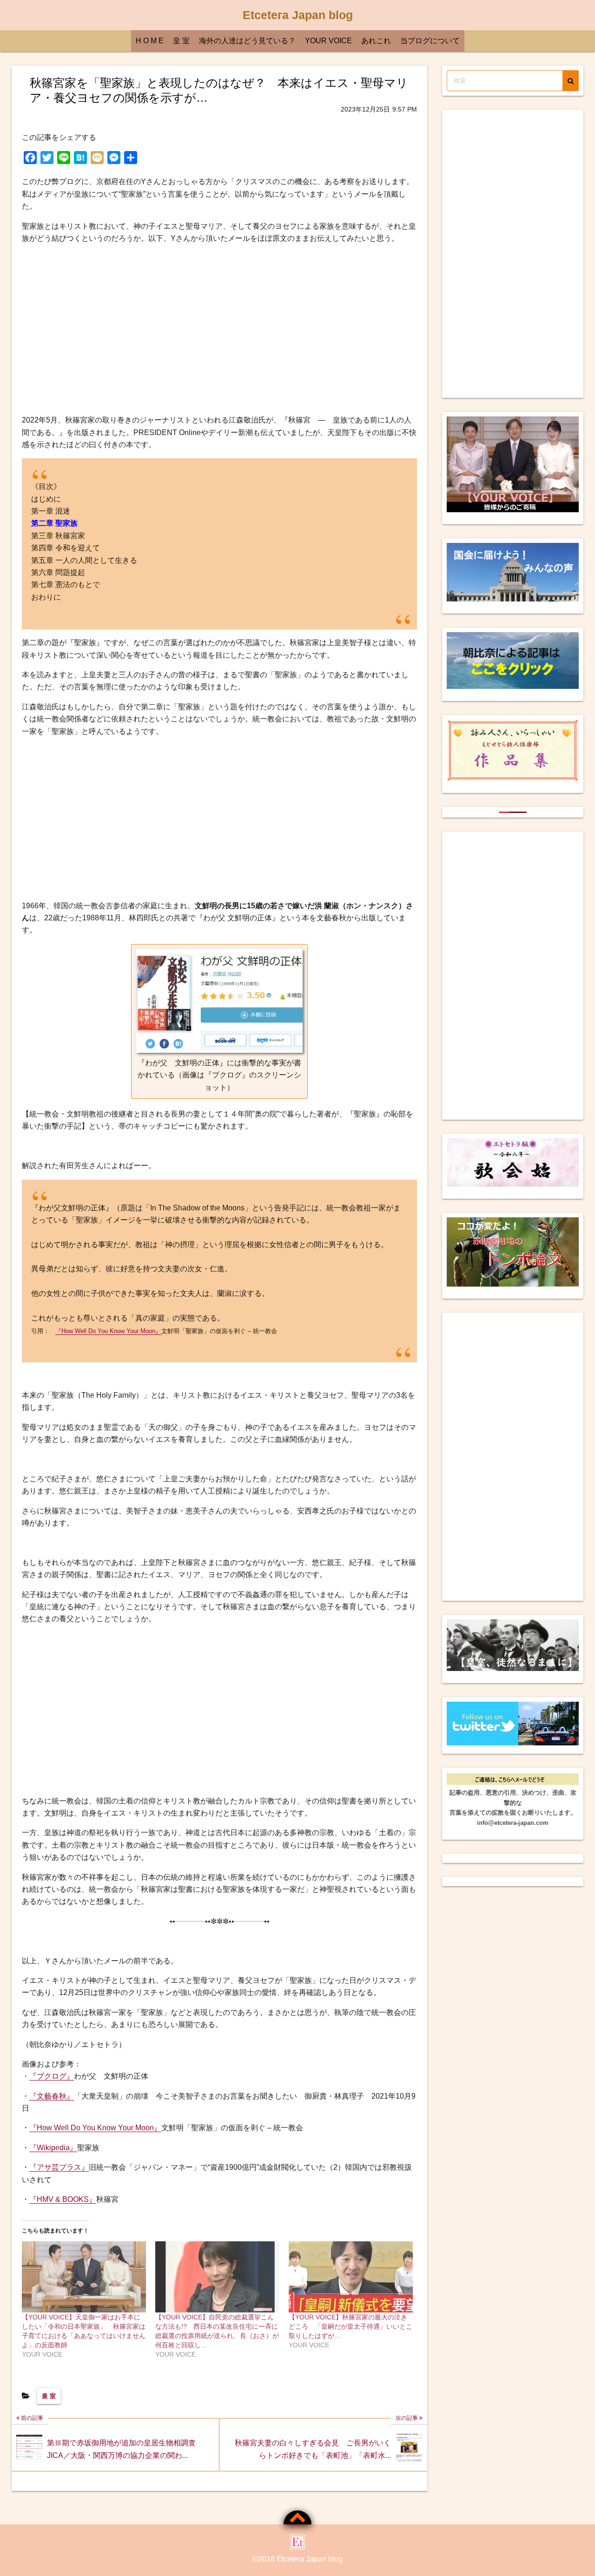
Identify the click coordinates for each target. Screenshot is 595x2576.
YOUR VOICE (328, 41)
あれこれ (376, 41)
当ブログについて (430, 41)
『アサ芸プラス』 (59, 2167)
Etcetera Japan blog (298, 15)
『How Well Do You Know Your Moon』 (108, 1331)
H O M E (150, 41)
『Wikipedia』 (53, 2148)
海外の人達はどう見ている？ (247, 41)
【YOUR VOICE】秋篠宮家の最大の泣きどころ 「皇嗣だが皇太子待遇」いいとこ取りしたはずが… (350, 2326)
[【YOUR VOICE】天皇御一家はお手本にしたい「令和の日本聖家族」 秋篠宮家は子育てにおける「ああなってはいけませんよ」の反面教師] (84, 2277)
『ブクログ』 (52, 2076)
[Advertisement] (219, 330)
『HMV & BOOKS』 (63, 2199)
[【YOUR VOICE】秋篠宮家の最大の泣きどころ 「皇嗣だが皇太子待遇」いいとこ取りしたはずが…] (351, 2277)
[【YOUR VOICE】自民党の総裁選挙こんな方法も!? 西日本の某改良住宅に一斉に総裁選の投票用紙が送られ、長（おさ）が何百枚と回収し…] (217, 2277)
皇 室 (181, 41)
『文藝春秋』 (52, 2096)
